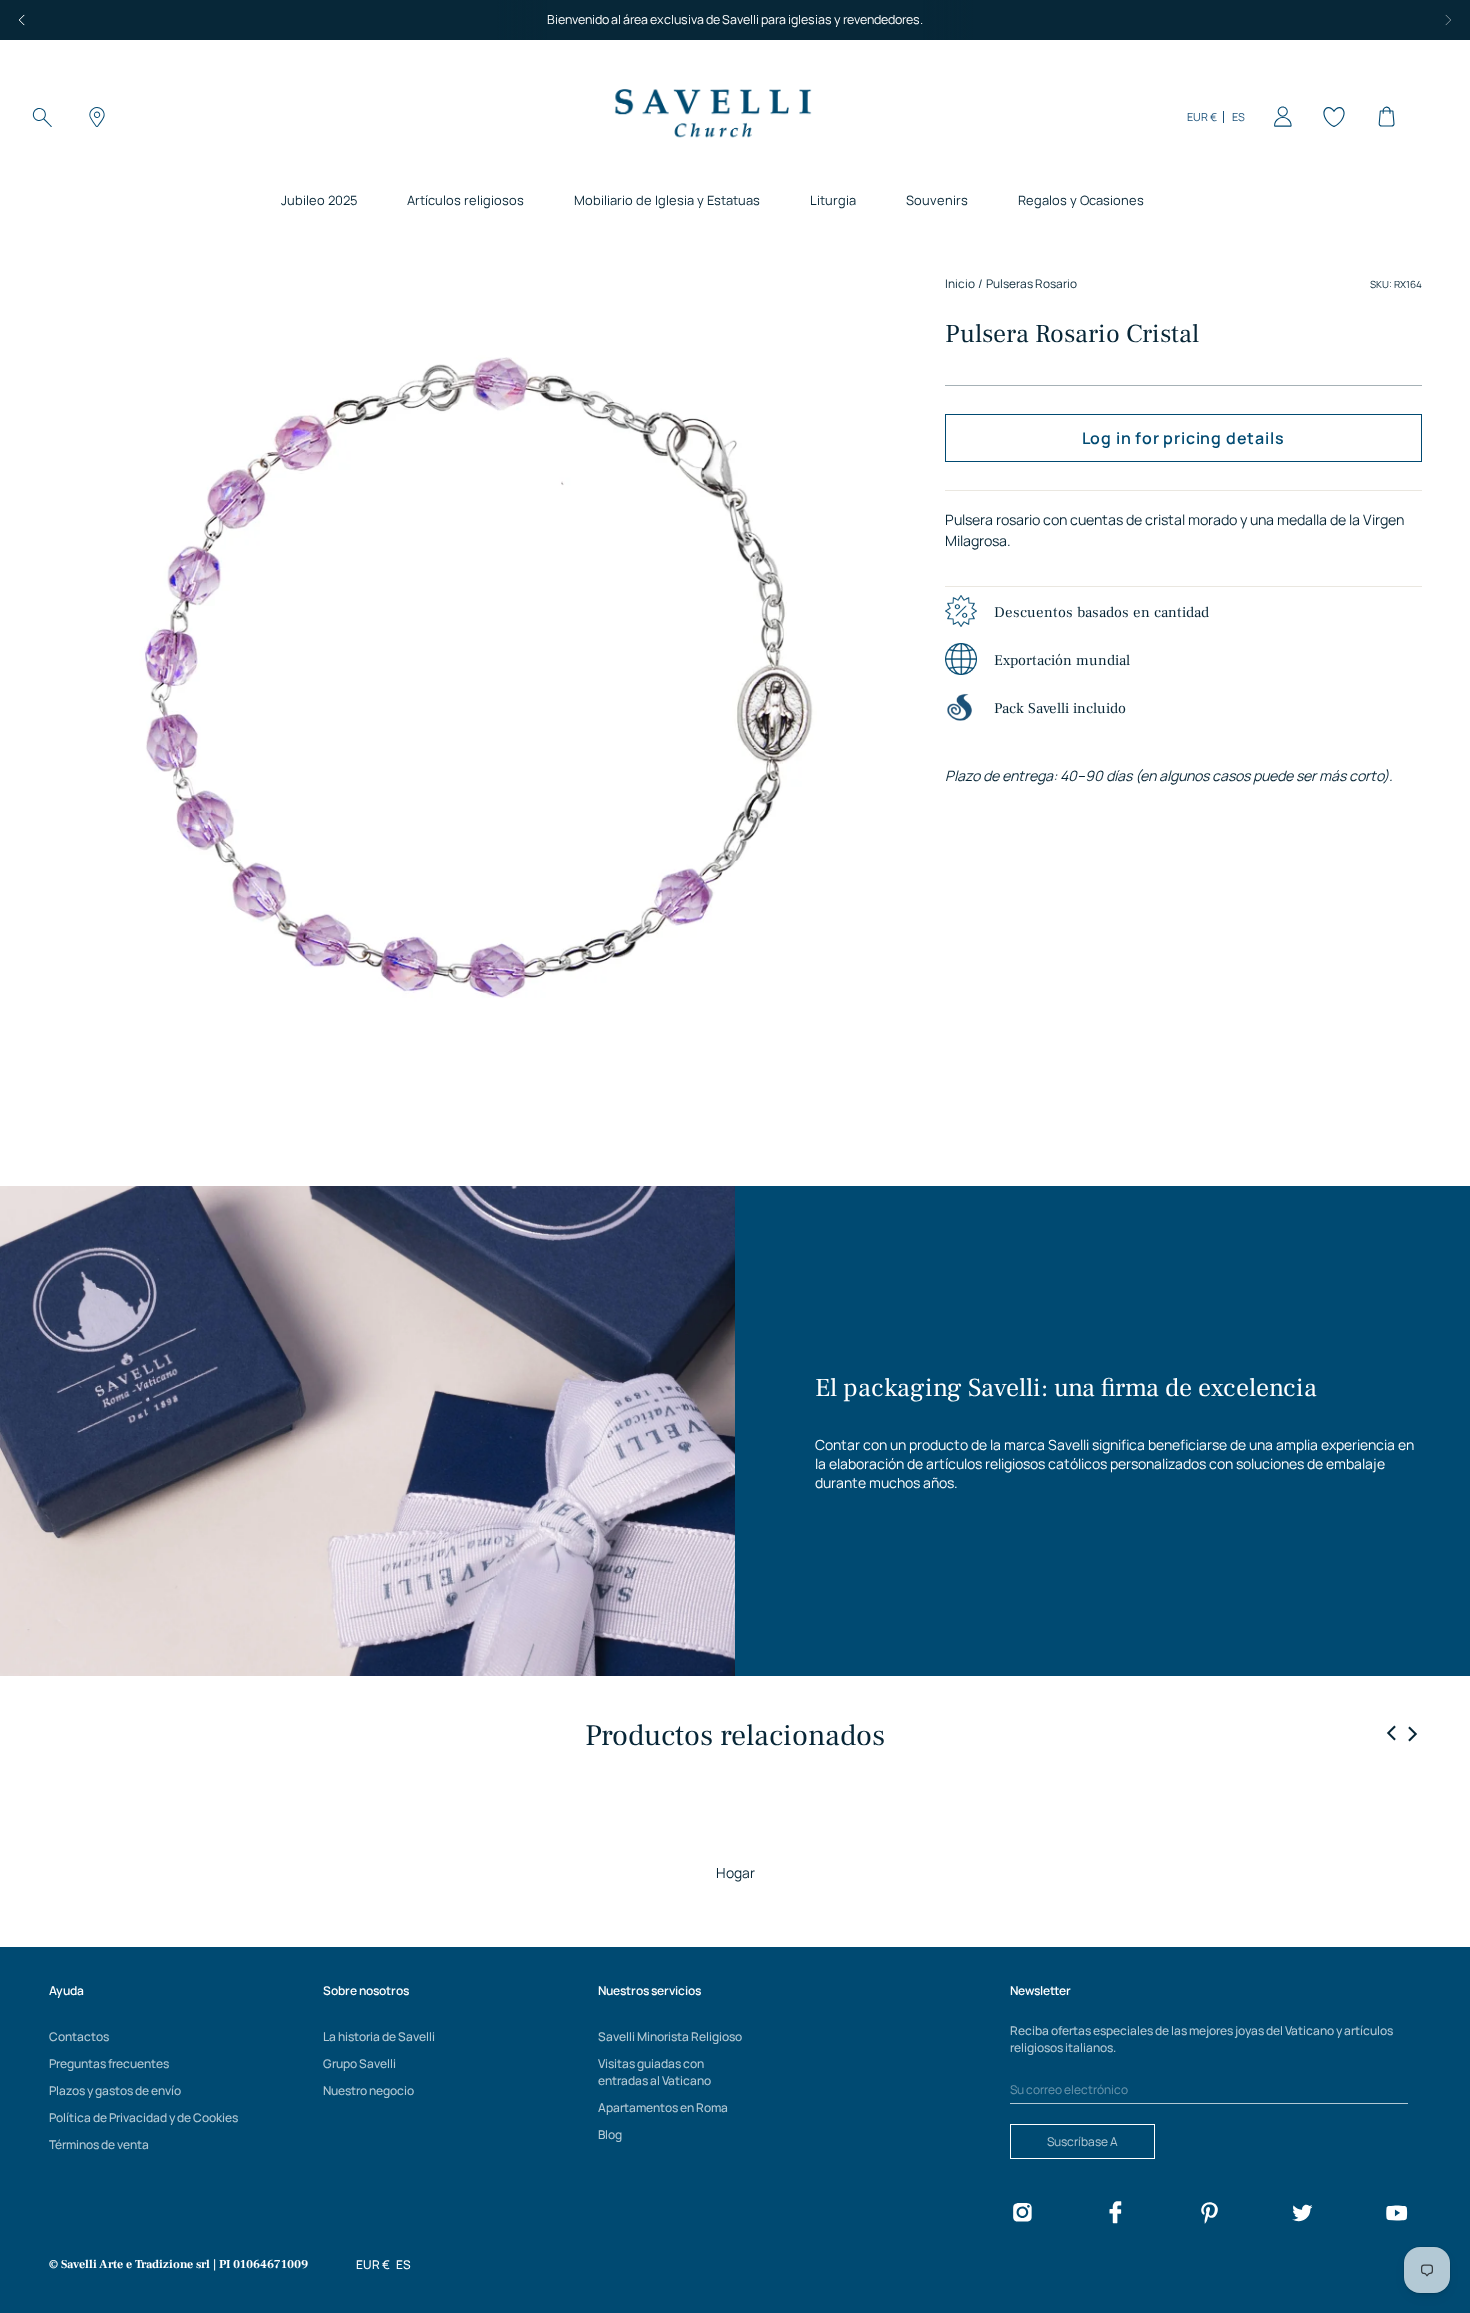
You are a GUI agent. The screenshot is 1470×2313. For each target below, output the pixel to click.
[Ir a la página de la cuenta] (1279, 117)
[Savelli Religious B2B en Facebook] (1115, 2215)
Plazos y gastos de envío (115, 2090)
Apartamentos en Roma (663, 2107)
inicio (960, 283)
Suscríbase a (1082, 2141)
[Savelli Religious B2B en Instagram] (1022, 2215)
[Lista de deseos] (1331, 117)
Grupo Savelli (359, 2063)
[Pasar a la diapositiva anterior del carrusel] (1392, 1734)
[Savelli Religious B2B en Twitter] (1302, 2215)
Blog (610, 2134)
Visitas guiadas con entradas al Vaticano (654, 2072)
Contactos (79, 2036)
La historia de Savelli (379, 2036)
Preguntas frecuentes (109, 2063)
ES (1238, 116)
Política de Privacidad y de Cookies (143, 2117)
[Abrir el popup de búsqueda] (42, 117)
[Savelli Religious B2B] (712, 116)
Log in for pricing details (1183, 438)
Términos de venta (99, 2144)
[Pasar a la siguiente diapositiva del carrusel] (1412, 1733)
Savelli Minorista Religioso (670, 2036)
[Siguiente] (1448, 20)
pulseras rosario (1031, 283)
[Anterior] (22, 20)
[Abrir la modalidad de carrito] (1383, 117)
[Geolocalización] (94, 117)
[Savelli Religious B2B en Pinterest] (1209, 2215)
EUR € (1202, 116)
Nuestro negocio (368, 2090)
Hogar (735, 1872)
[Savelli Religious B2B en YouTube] (1396, 2215)
